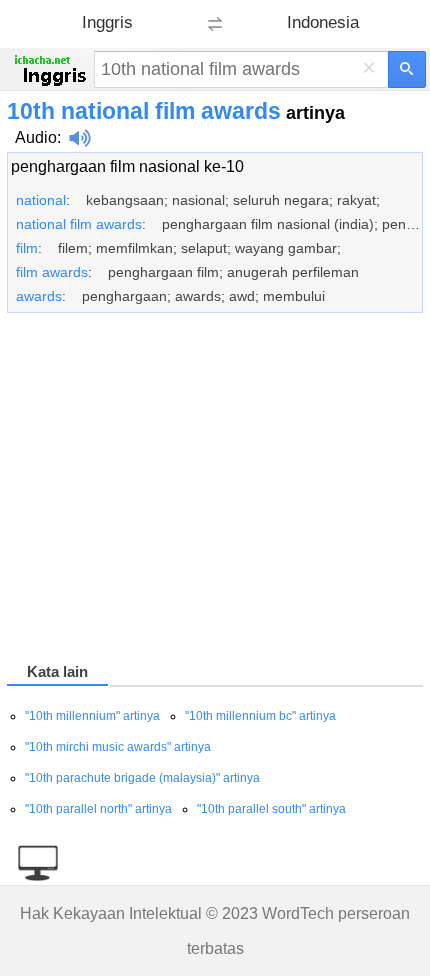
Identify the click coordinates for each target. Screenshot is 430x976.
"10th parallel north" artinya (98, 809)
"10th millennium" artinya (92, 716)
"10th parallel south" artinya (271, 809)
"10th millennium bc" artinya (260, 716)
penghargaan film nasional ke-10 (127, 166)
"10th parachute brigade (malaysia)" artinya (142, 778)
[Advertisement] (215, 491)
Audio (36, 137)
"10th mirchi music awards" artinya (118, 747)
